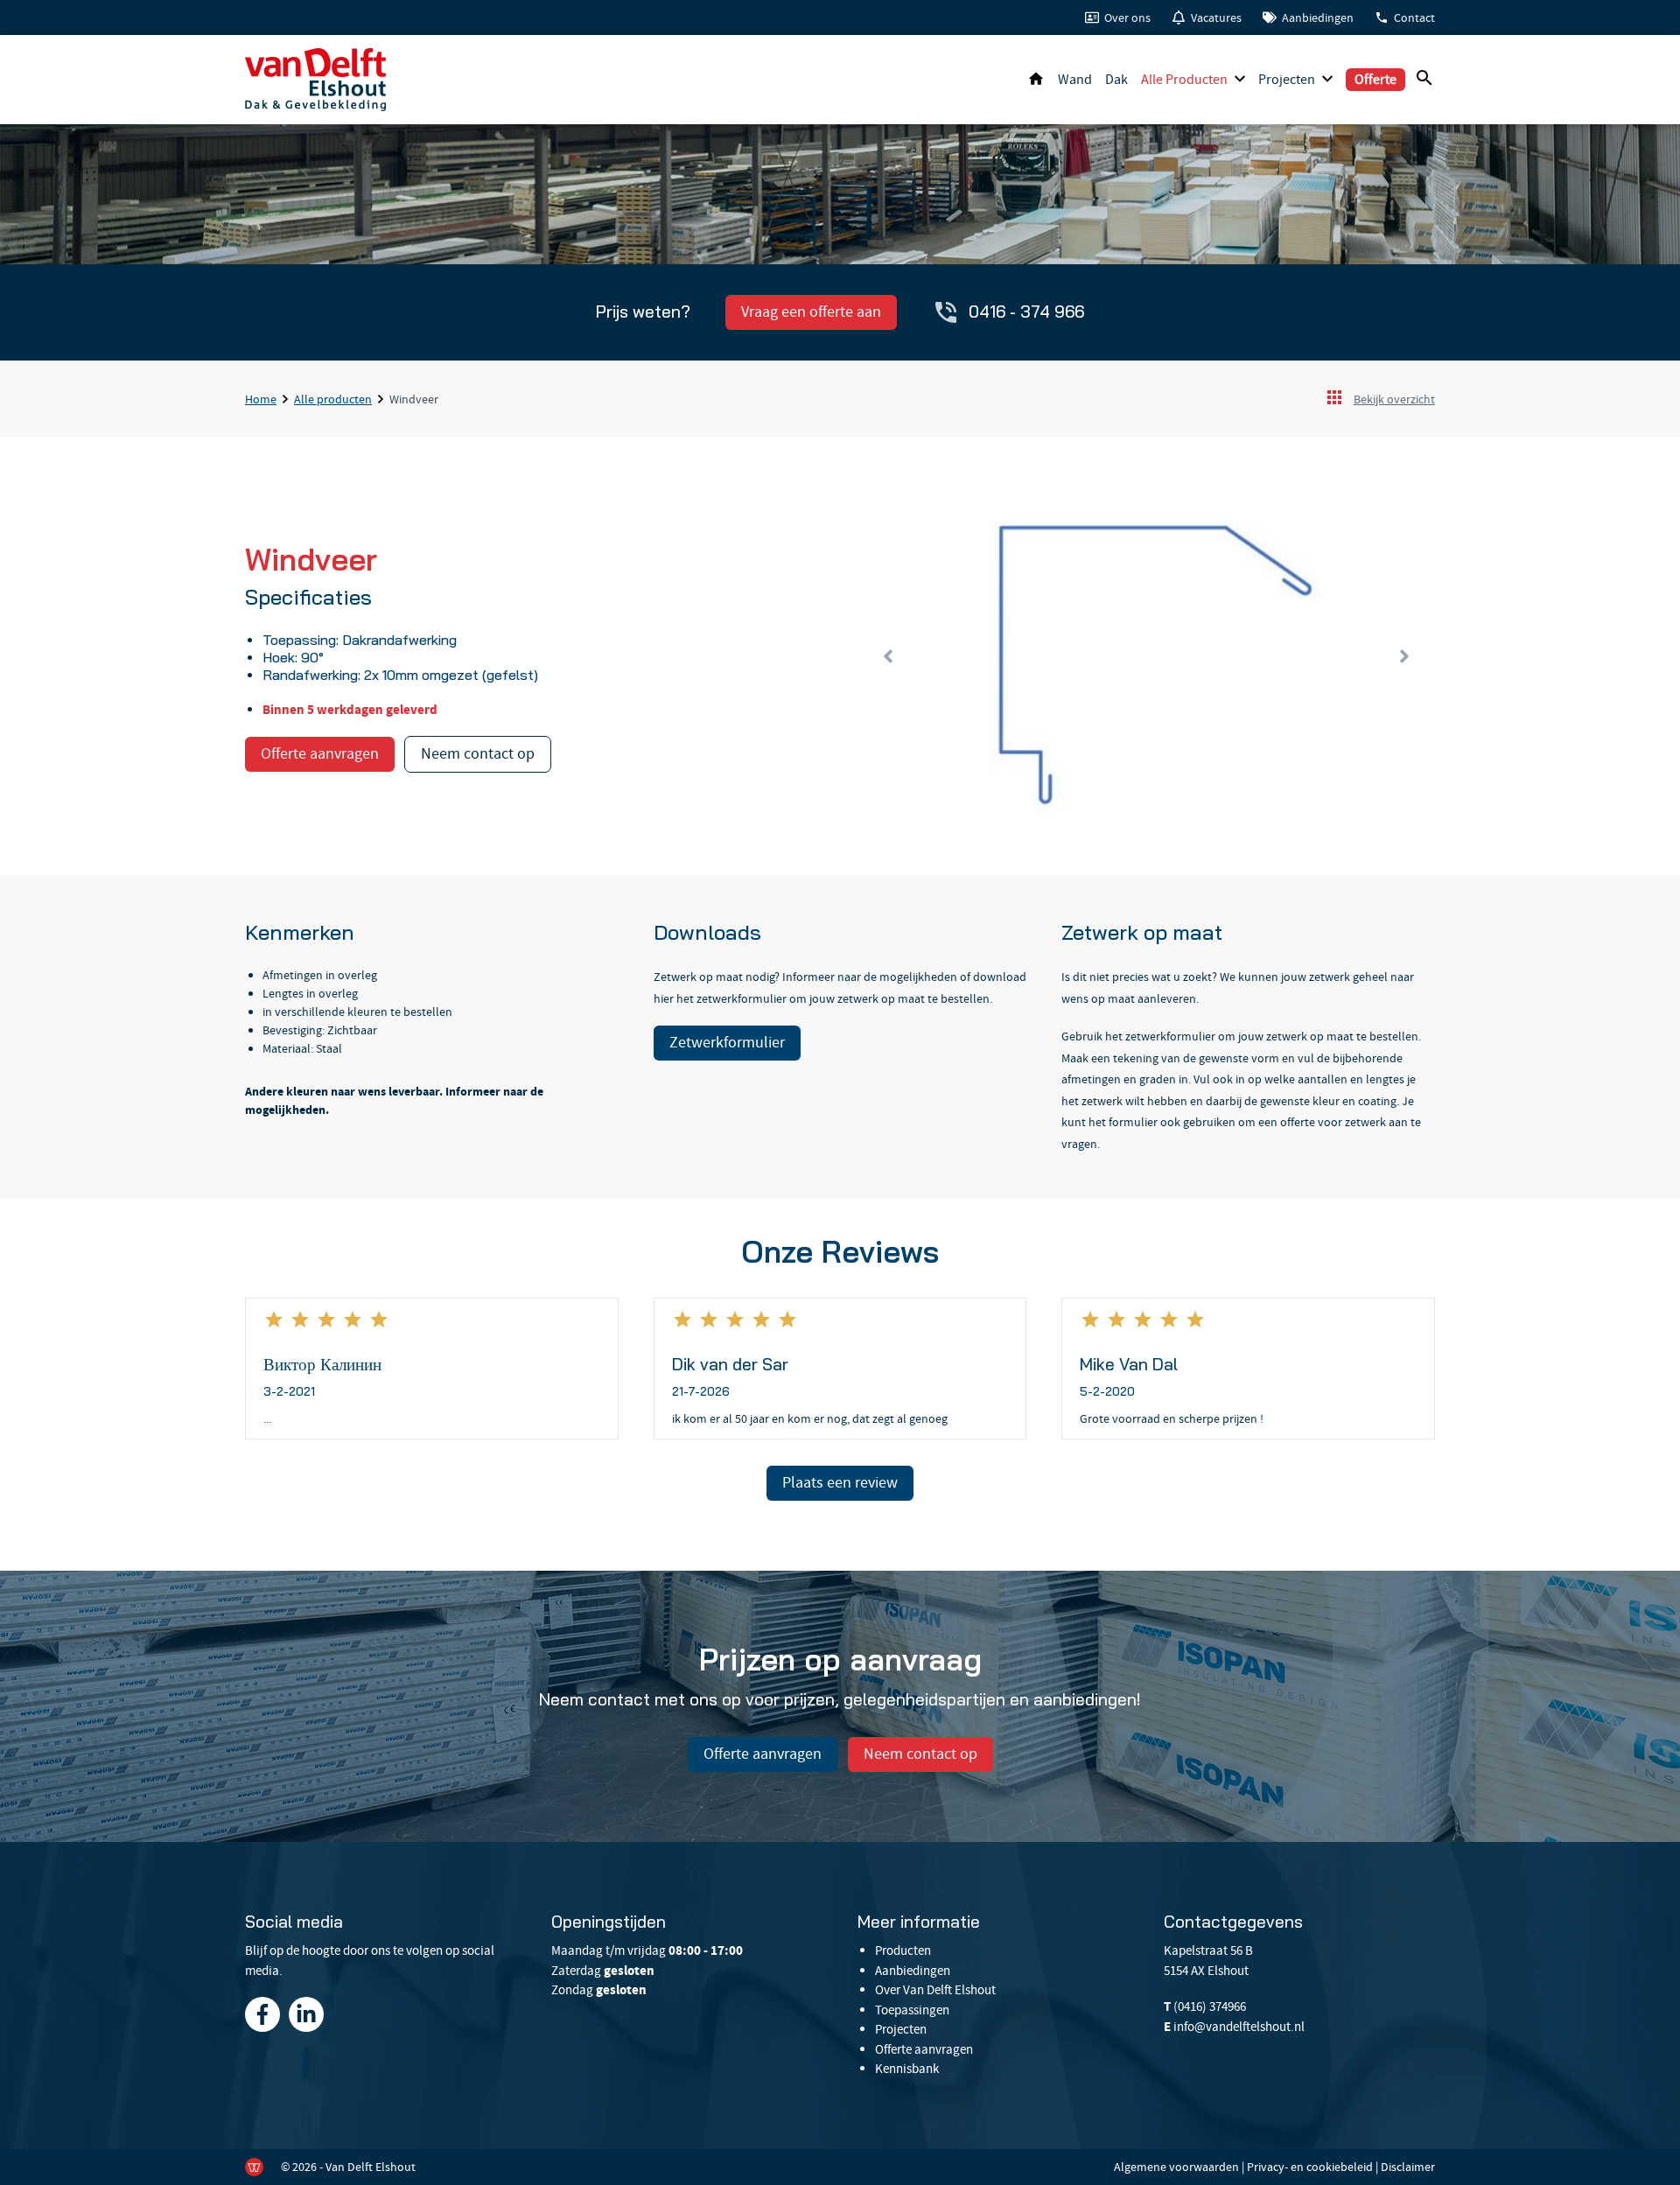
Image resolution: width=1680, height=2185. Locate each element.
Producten (903, 1950)
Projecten (1287, 80)
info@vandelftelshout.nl (1239, 2027)
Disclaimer (1408, 2167)
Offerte (1375, 80)
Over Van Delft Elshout (935, 1990)
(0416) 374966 (1210, 2006)
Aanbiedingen (1318, 18)
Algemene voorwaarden (1176, 2167)
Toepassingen (912, 2010)
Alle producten (1184, 80)
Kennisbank (907, 2069)
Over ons (1127, 18)
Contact (1414, 18)
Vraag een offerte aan (811, 312)
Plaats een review (840, 1483)
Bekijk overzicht (1394, 399)
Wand (1075, 80)
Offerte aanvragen (320, 754)
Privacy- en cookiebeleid (1310, 2167)
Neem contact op (478, 754)
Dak (1116, 80)
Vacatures (1216, 18)
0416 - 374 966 (1026, 312)
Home (1036, 80)
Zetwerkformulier (727, 1043)
